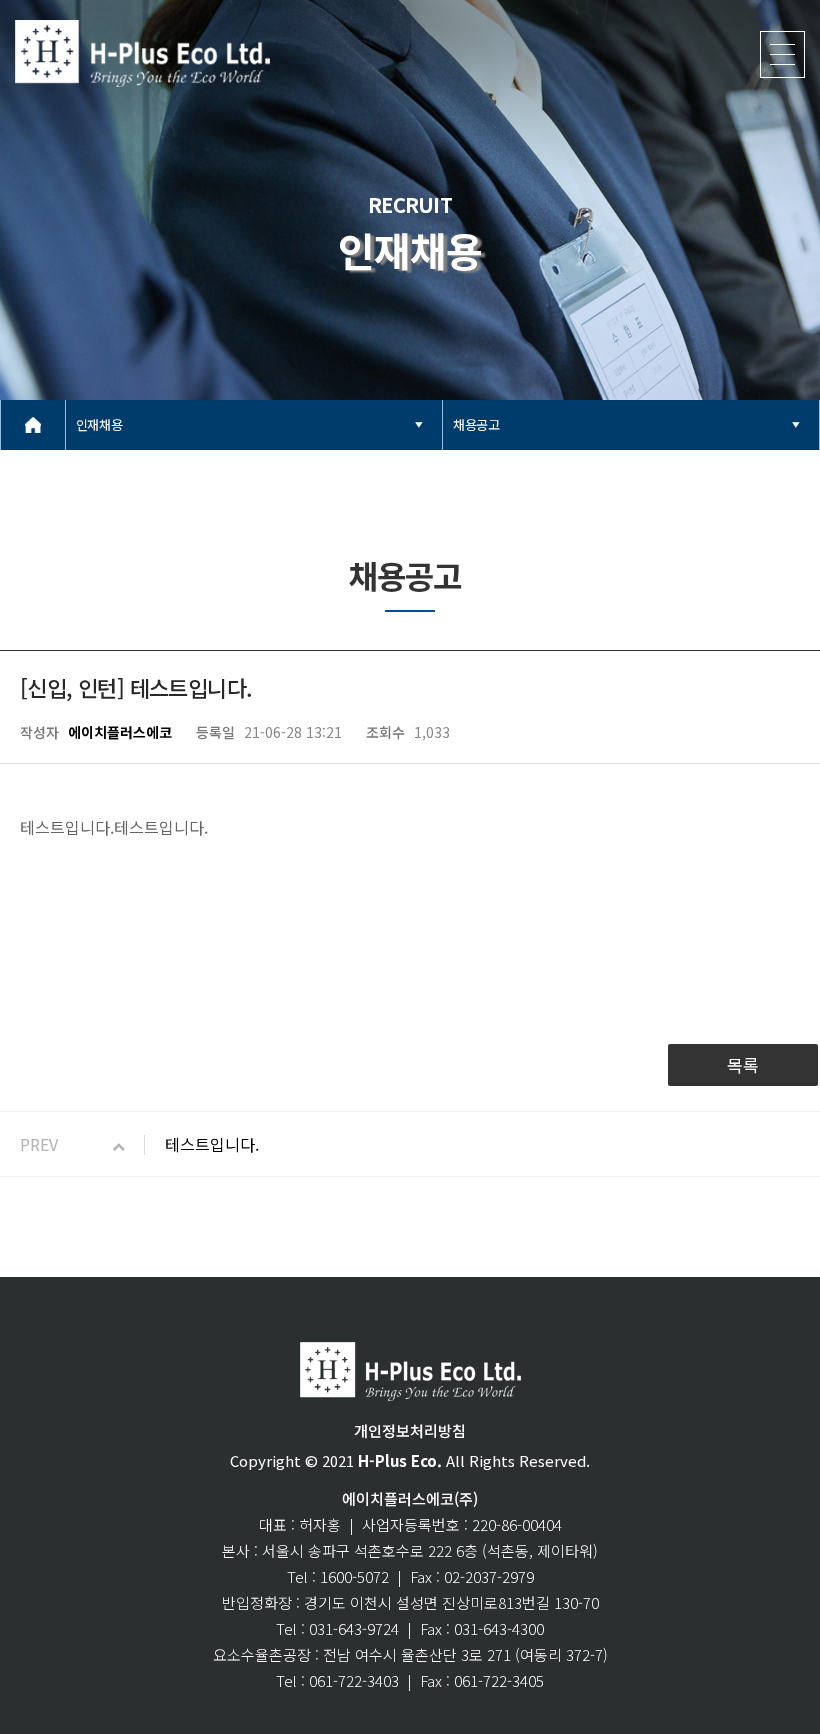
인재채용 (99, 424)
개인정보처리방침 (410, 1430)
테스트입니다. (212, 1144)
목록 (743, 1064)
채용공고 (476, 424)
